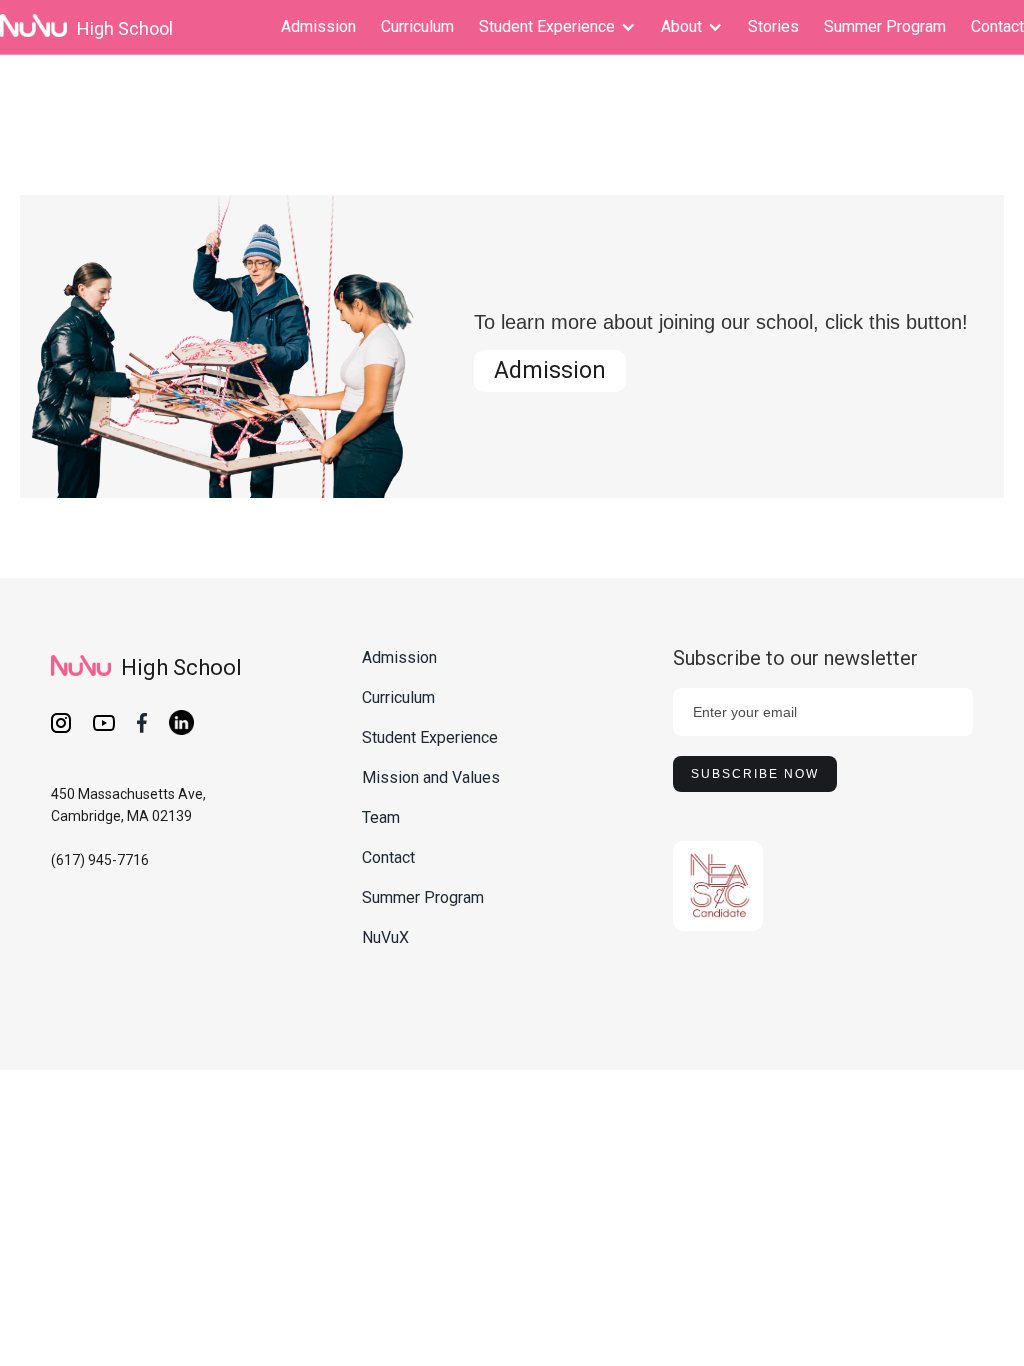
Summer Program (885, 26)
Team (381, 817)
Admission (318, 26)
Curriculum (417, 26)
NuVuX (385, 937)
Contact (997, 26)
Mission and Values (431, 777)
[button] (557, 27)
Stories (773, 26)
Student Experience (430, 737)
